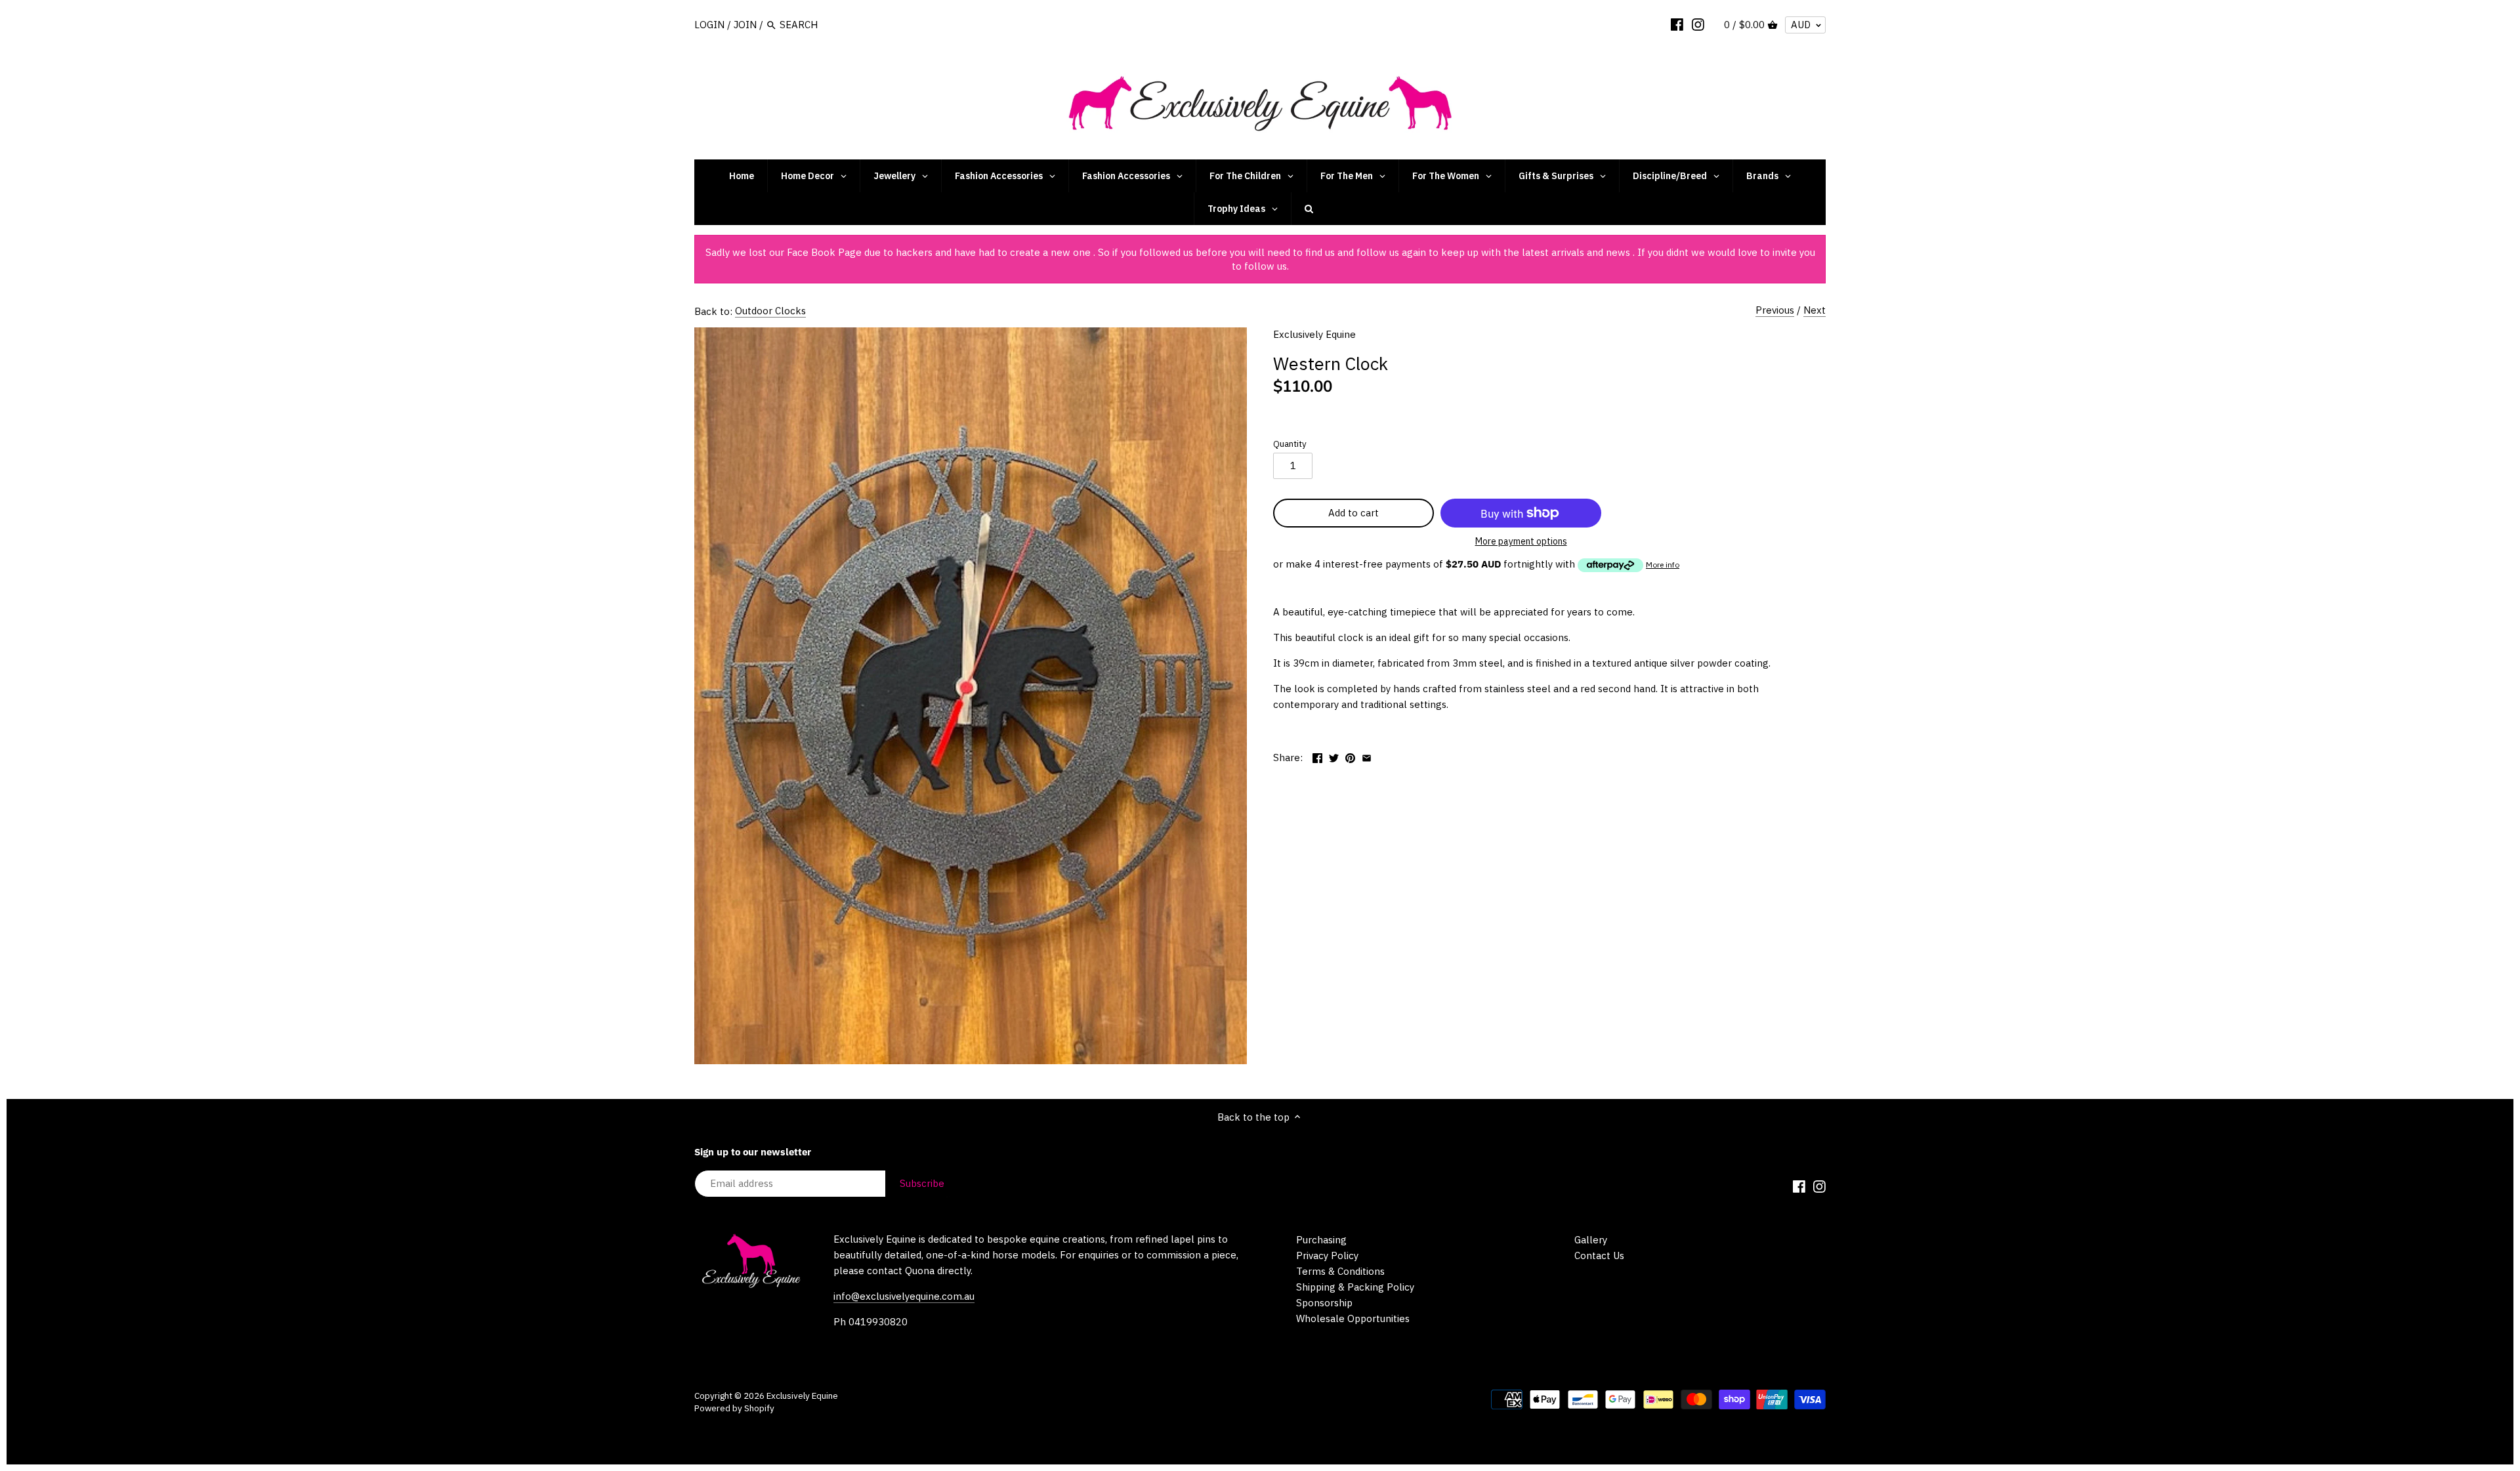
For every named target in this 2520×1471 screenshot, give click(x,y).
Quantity (1290, 444)
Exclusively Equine (1314, 334)
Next (1815, 310)
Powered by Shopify (734, 1408)
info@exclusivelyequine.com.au (904, 1296)
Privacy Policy (1327, 1255)
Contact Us (1599, 1255)
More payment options (1521, 542)
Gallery (1591, 1240)
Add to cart (1354, 513)
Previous (1775, 310)
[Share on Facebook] (1317, 756)
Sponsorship (1324, 1303)
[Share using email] (1367, 756)
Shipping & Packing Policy (1355, 1287)
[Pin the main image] (1350, 756)
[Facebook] (1677, 24)
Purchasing (1321, 1240)
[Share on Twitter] (1334, 756)
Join (745, 25)
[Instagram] (1698, 24)
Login (709, 25)
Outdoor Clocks (770, 311)
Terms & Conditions (1340, 1271)
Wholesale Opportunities (1353, 1318)
